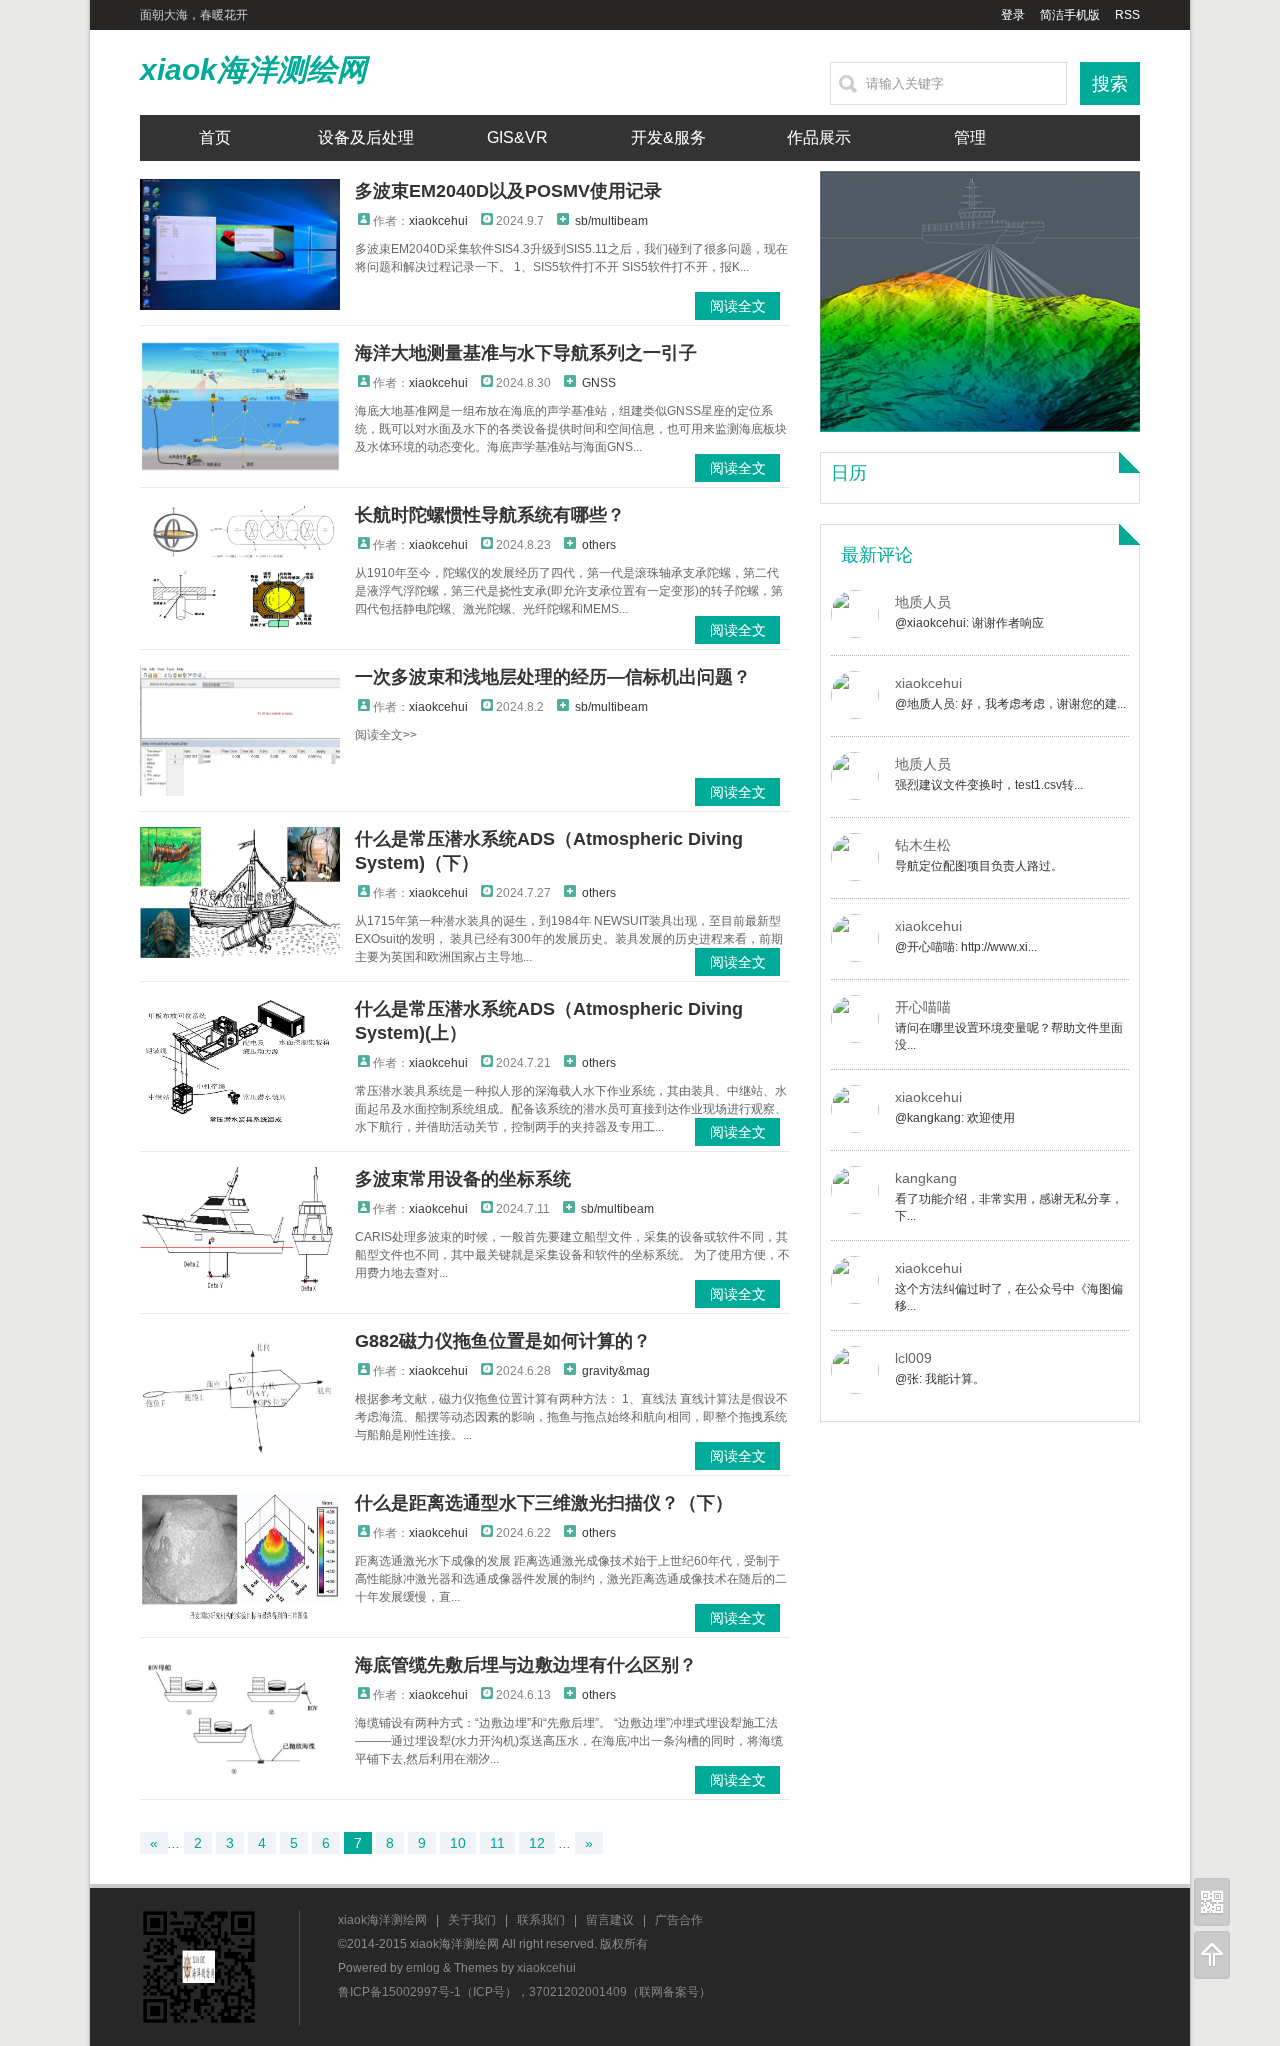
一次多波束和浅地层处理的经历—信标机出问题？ (553, 677)
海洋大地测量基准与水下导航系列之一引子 (526, 353)
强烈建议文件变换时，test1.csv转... (989, 785)
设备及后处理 (366, 137)
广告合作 (679, 1920)
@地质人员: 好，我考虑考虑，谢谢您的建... (1010, 704)
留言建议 (610, 1920)
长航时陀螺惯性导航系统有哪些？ (490, 515)
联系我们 (541, 1920)
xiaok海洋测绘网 (253, 69)
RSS (1127, 15)
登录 (1013, 15)
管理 (970, 137)
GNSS (599, 383)
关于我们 (472, 1920)
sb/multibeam (611, 221)
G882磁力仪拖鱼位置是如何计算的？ (503, 1341)
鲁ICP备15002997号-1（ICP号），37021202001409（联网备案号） (524, 1992)
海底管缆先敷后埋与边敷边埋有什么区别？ (526, 1665)
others (599, 545)
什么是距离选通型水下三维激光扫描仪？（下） (544, 1503)
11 (497, 1843)
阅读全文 (738, 306)
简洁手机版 (1070, 15)
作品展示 (819, 137)
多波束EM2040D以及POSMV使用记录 (508, 191)
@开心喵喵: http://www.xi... (966, 947)
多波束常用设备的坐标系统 (463, 1179)
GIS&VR (517, 137)
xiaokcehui (438, 221)
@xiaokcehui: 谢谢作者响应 (969, 623)
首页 (215, 137)
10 (458, 1843)
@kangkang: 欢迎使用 (955, 1118)
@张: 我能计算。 (940, 1379)
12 (537, 1843)
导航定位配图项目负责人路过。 (979, 866)
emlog (423, 1968)
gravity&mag (616, 1371)
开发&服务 (668, 137)
